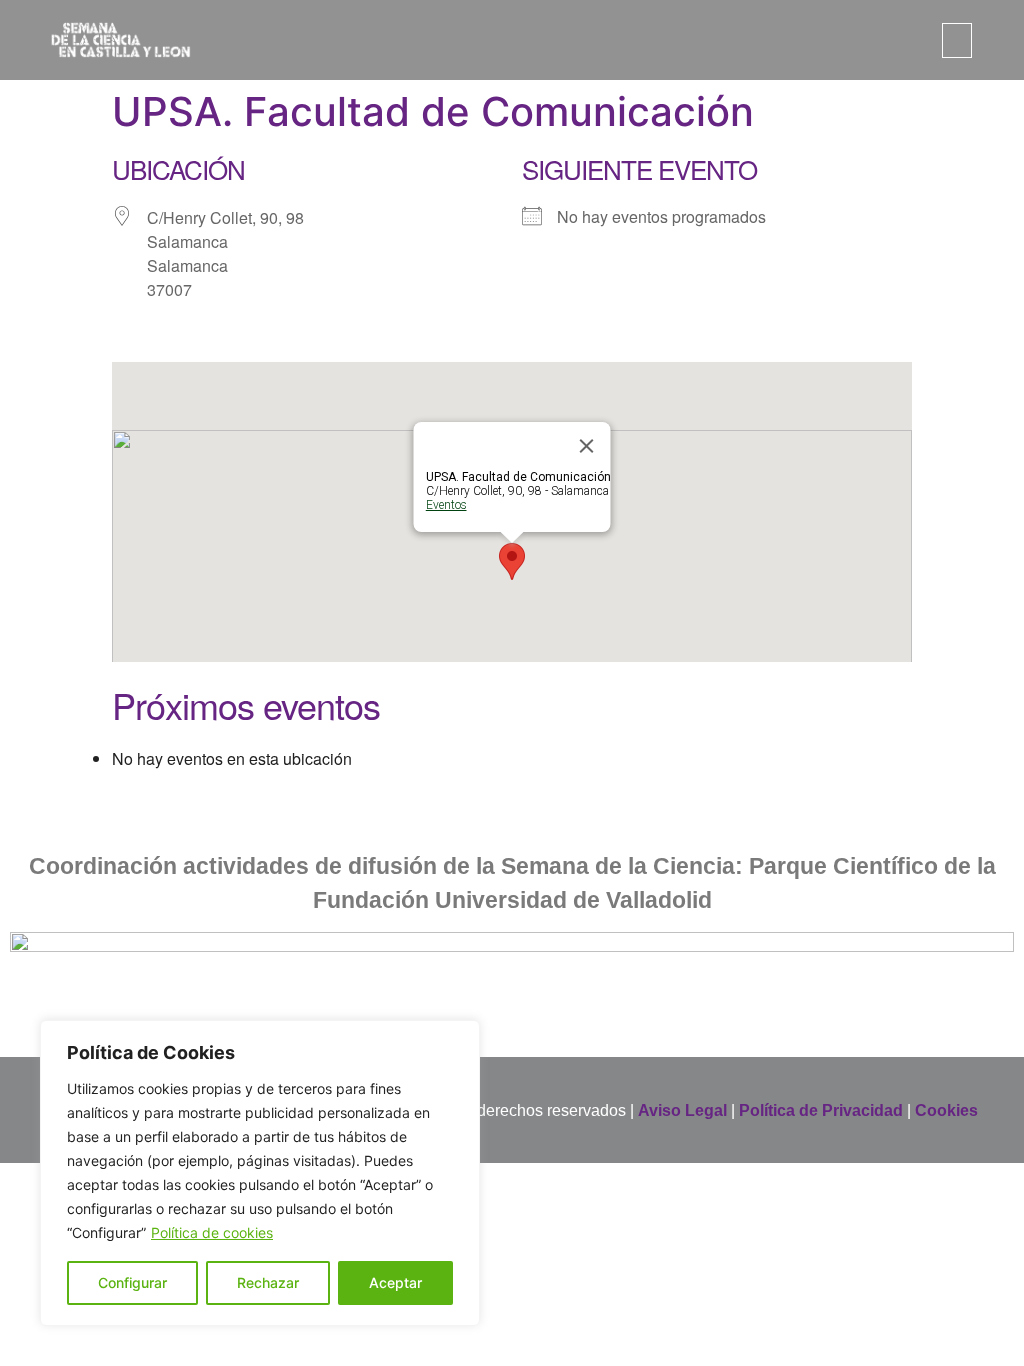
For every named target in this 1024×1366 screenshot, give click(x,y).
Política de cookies (212, 1232)
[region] (260, 1173)
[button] (957, 40)
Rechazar (268, 1282)
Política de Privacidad (821, 1110)
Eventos (446, 505)
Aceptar (395, 1282)
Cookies (946, 1110)
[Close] (587, 446)
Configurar (132, 1282)
